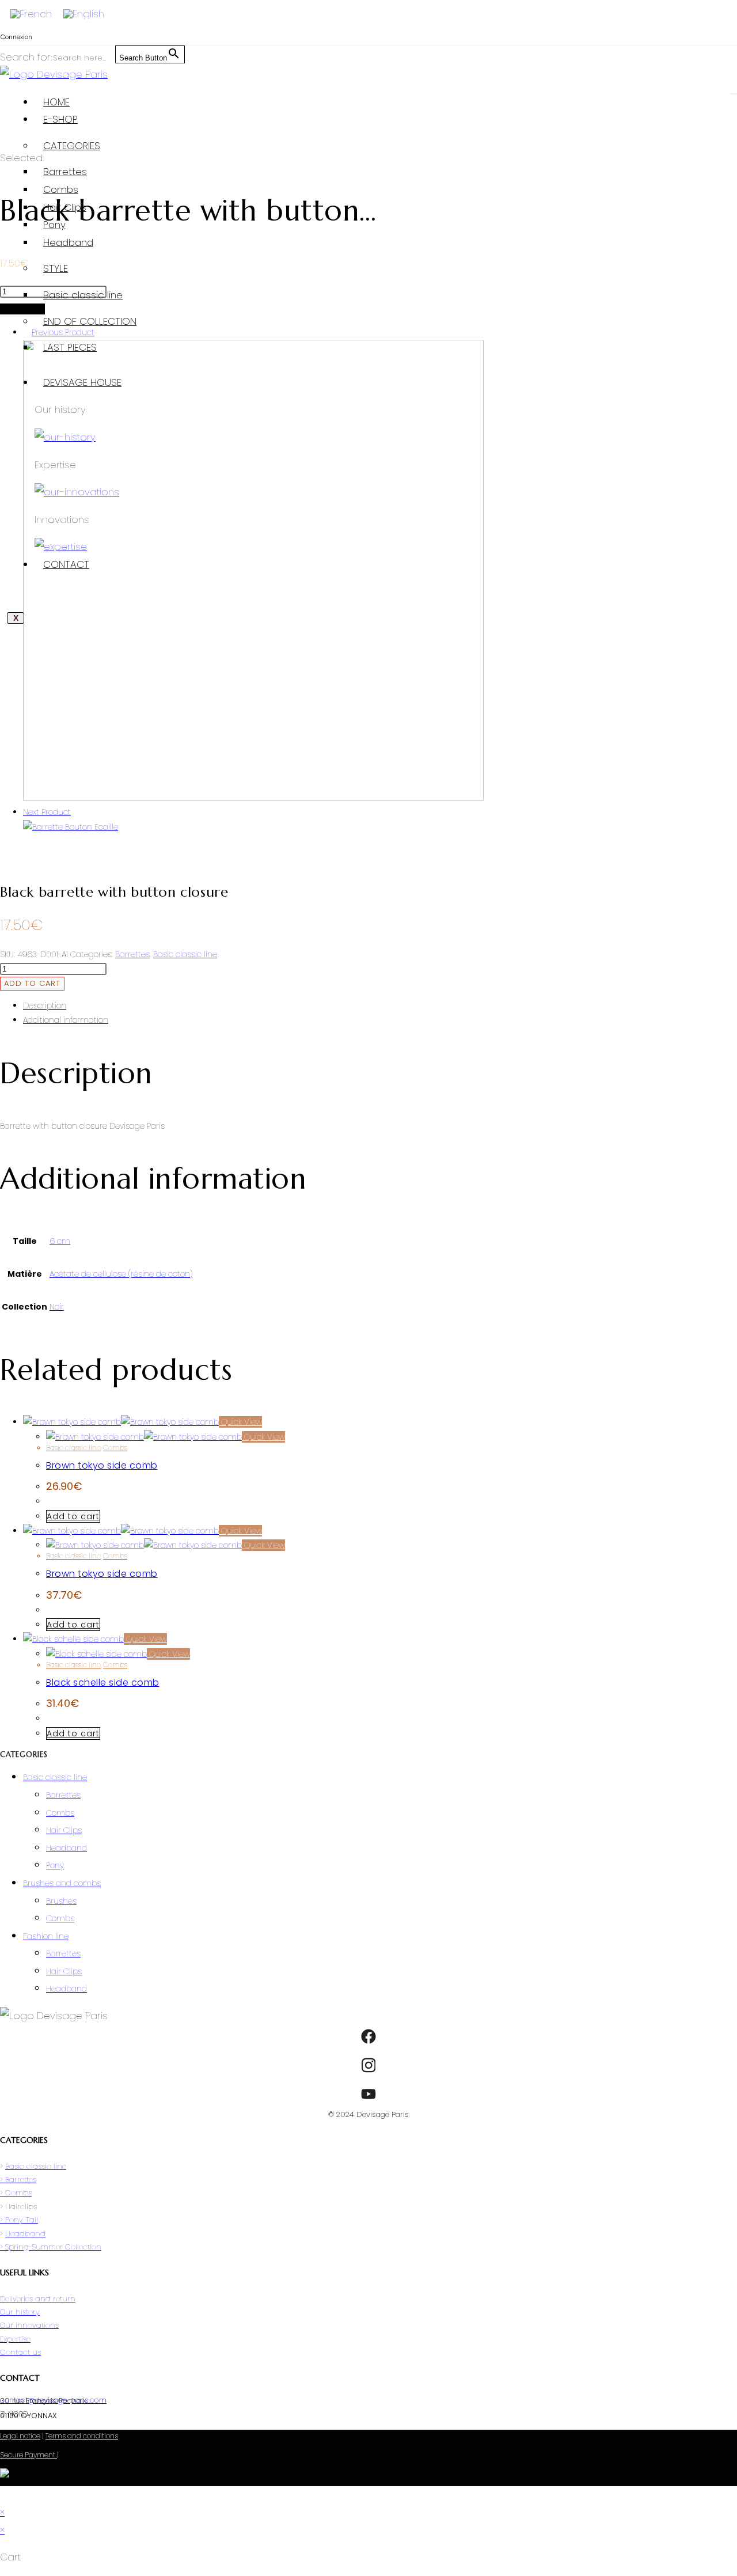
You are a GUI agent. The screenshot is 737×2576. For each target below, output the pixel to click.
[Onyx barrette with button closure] (253, 798)
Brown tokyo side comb (102, 1465)
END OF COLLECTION (90, 321)
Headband (68, 242)
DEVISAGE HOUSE (82, 382)
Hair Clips (65, 207)
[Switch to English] (84, 14)
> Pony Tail (19, 2220)
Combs (61, 189)
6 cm (60, 1241)
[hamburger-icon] (734, 94)
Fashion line (46, 1936)
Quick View (240, 1422)
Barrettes (65, 172)
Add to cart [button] (73, 1516)
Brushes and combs (62, 1883)
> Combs (16, 2193)
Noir (57, 1307)
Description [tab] (45, 1006)
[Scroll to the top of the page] (4, 2495)
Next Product (47, 812)
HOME (56, 102)
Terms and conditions (82, 2436)
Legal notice (20, 2436)
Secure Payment (29, 2455)
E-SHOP (60, 119)
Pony (54, 225)
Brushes (61, 1901)
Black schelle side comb (103, 1682)
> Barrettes (18, 2179)
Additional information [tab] (66, 1020)
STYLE (56, 268)
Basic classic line (83, 295)
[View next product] (76, 812)
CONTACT (66, 564)
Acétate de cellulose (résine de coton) (121, 1274)
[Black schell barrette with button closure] (71, 827)
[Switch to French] (31, 14)
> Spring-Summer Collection (51, 2247)
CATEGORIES (72, 146)
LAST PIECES (70, 347)
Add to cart (32, 983)
